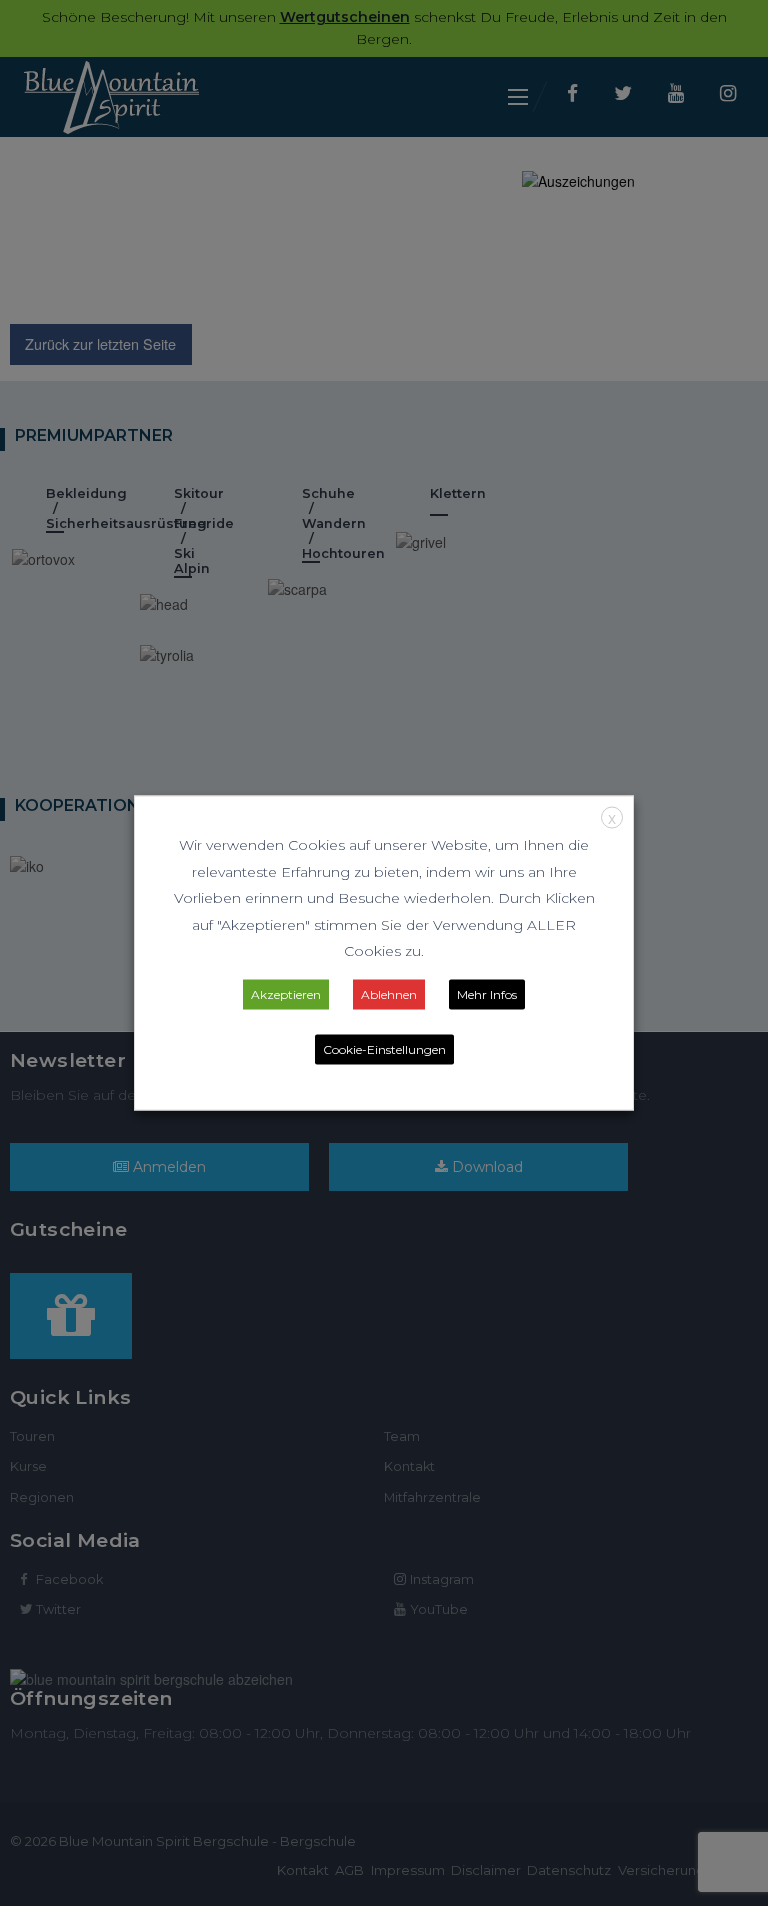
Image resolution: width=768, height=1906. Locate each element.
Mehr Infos (487, 993)
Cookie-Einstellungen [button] (384, 1048)
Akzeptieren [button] (286, 993)
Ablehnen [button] (389, 993)
